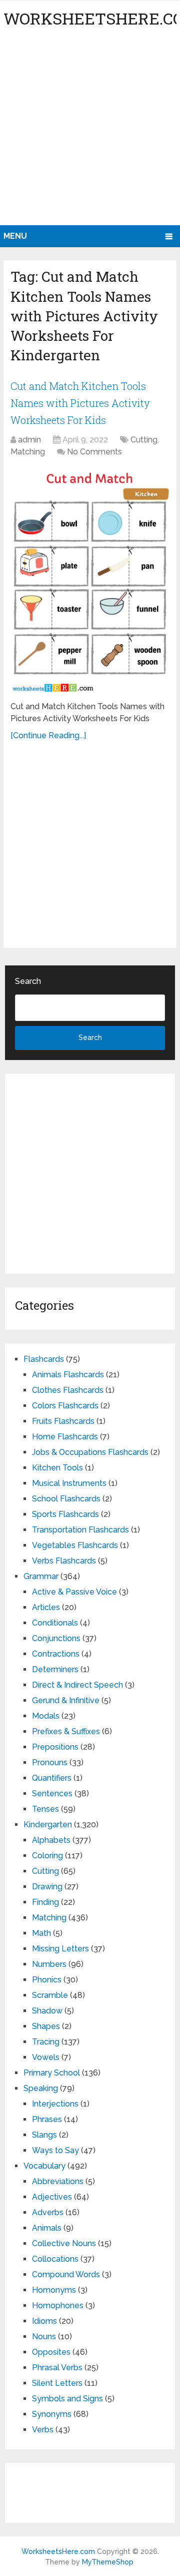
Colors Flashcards (65, 1406)
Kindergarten (48, 1825)
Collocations (55, 2259)
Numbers (49, 1964)
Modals (46, 1716)
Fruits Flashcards (63, 1421)
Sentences (52, 1793)
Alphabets (51, 1840)
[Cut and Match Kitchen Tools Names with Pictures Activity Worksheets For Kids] (90, 581)
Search (28, 981)
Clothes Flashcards (68, 1390)
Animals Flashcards (68, 1375)
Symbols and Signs (67, 2399)
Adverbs (48, 2212)
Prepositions (55, 1747)
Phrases (47, 2119)
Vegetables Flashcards (75, 1545)
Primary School (52, 2073)
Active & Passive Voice (74, 1592)
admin (29, 440)
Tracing (46, 2042)
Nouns (44, 2337)
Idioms (44, 2321)
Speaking (41, 2088)
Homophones (58, 2305)
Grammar (41, 1576)
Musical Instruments (69, 1483)
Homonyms (54, 2290)
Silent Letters (57, 2383)
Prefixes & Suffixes (66, 1731)
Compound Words (66, 2274)
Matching (28, 452)
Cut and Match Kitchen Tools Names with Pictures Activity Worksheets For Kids (80, 403)
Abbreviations (58, 2181)
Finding (45, 1902)
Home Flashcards (65, 1437)
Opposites (51, 2352)
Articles (46, 1607)
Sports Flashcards (65, 1514)
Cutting (144, 440)
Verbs (43, 2430)
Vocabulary (44, 2166)
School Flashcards (66, 1499)
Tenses (45, 1809)
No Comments (94, 452)
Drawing (47, 1887)
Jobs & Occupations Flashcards (90, 1452)
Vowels (46, 2057)
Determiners (55, 1669)
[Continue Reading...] (48, 735)
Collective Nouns (64, 2243)
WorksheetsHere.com (58, 2551)
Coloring (47, 1856)
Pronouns (50, 1762)
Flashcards (44, 1359)
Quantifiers (52, 1778)
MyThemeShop (108, 2562)
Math (41, 1933)
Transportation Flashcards (80, 1530)
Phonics (47, 1980)
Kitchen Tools (57, 1468)
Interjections (55, 2104)
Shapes (46, 2026)
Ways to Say (55, 2150)
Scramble (50, 1995)
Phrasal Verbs (57, 2368)
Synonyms (52, 2414)
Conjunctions (56, 1638)
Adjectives (52, 2197)
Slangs (44, 2135)
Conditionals (55, 1623)
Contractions (56, 1654)
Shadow (47, 2011)
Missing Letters (60, 1949)
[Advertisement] (90, 130)
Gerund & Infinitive (66, 1700)
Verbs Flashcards (64, 1561)
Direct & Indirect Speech (77, 1685)
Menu (15, 236)
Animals (47, 2228)
